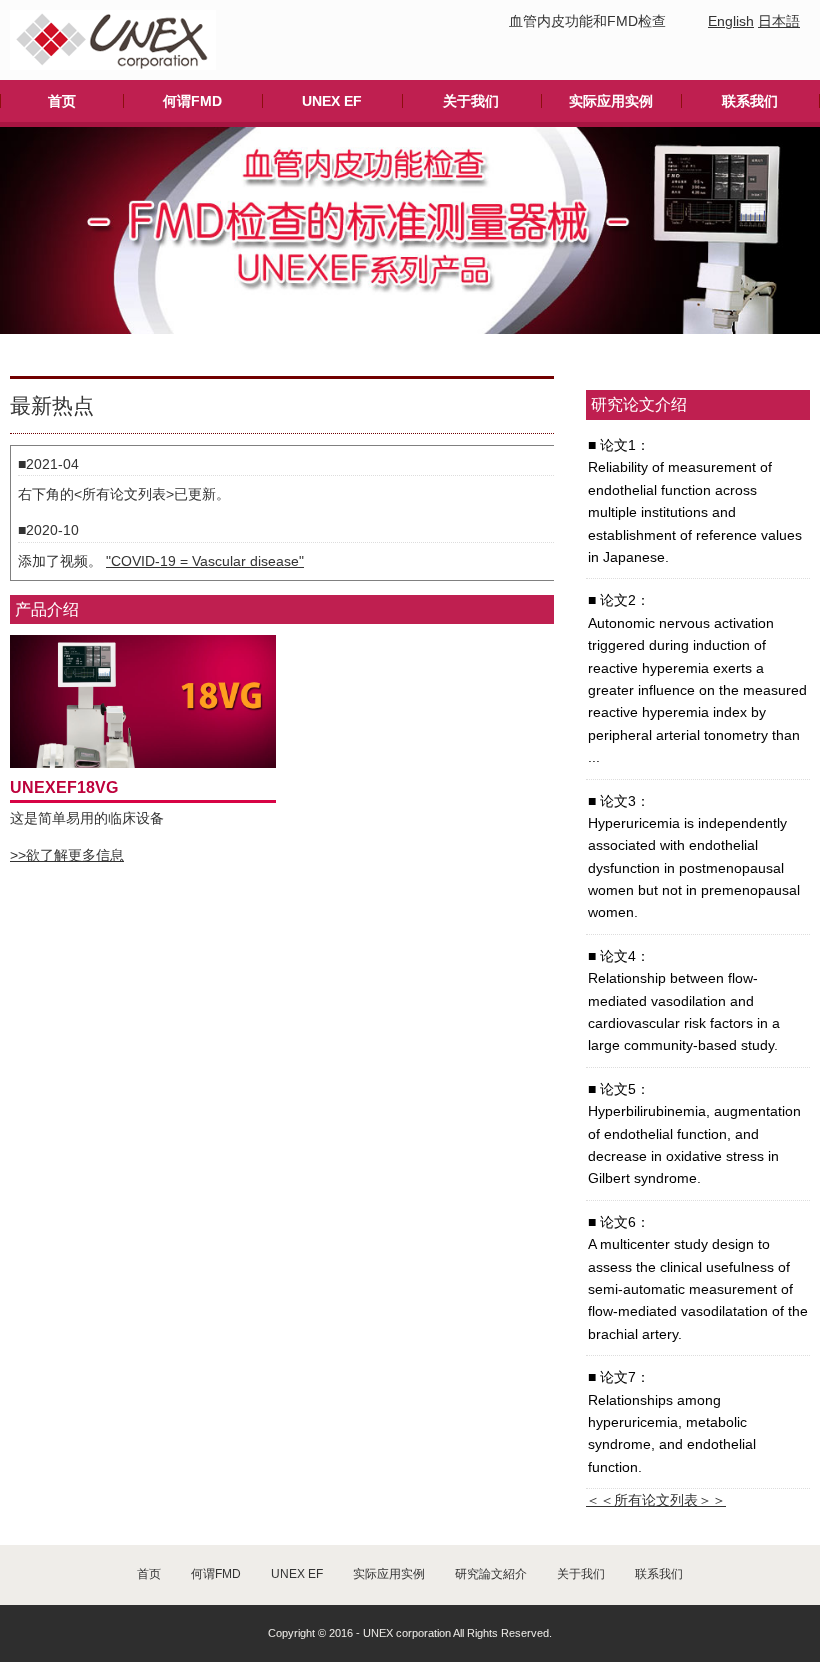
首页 (62, 101)
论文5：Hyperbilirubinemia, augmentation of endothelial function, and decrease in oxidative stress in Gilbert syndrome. (694, 1134)
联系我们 (750, 101)
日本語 (779, 21)
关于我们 (471, 101)
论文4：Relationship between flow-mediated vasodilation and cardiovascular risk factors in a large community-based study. (684, 1001)
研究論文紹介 (491, 1574)
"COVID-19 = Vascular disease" (205, 561)
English (731, 21)
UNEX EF (332, 101)
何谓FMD (192, 101)
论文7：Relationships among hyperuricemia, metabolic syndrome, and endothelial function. (672, 1422)
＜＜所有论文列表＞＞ (656, 1500)
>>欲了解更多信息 (67, 855)
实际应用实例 (611, 101)
